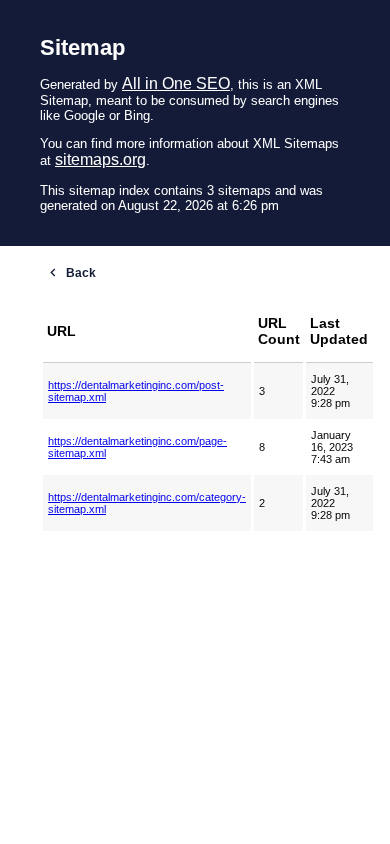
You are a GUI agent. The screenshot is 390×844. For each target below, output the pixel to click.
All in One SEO (176, 83)
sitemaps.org (100, 159)
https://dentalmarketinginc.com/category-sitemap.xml (147, 503)
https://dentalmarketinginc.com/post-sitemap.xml (136, 391)
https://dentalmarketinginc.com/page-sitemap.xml (137, 447)
